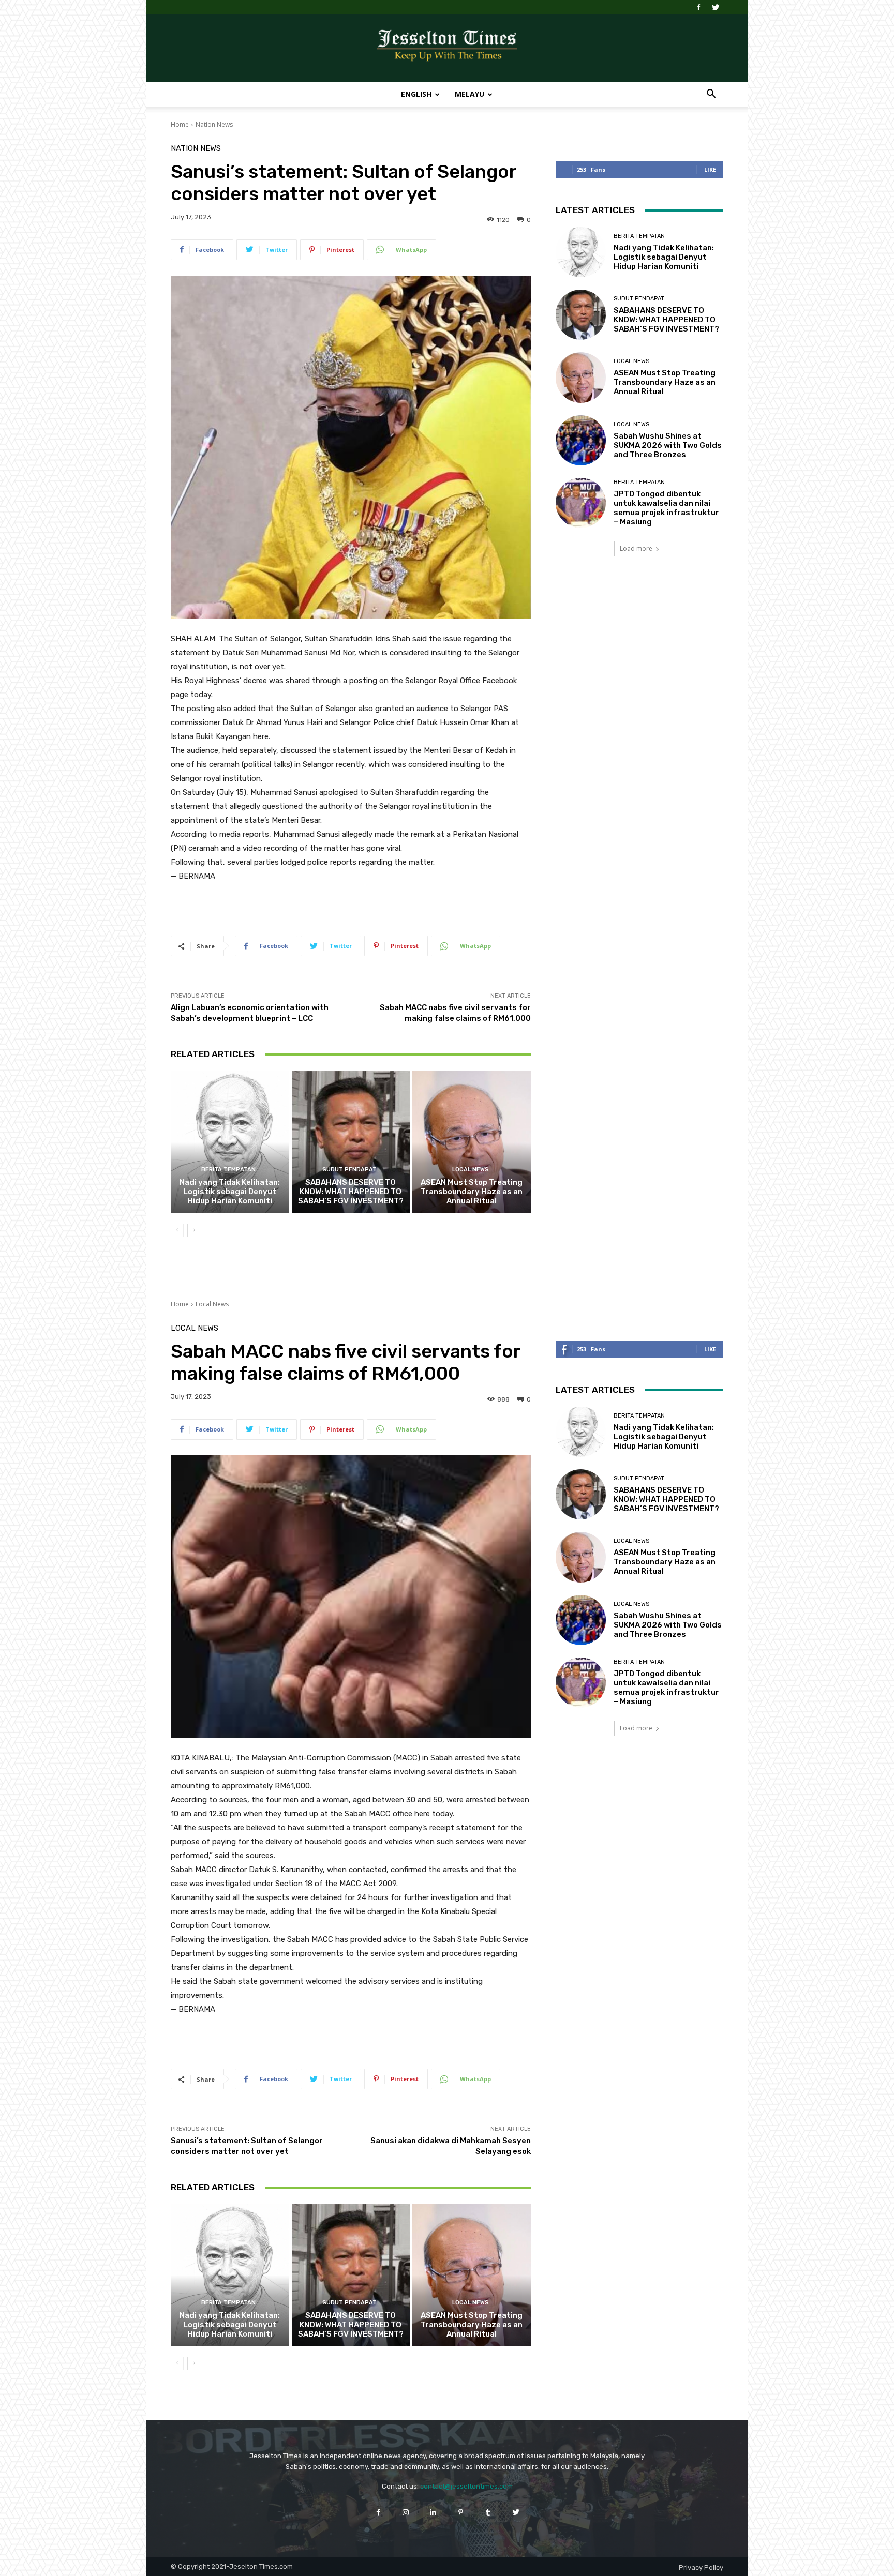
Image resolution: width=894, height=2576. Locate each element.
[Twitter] (716, 7)
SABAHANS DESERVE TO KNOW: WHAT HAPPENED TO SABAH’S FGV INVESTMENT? (351, 1192)
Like (710, 169)
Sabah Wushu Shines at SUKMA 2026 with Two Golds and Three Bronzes (668, 445)
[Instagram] (406, 2512)
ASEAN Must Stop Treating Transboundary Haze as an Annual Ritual (472, 1192)
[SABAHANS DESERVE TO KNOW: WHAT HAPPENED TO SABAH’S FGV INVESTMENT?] (351, 1142)
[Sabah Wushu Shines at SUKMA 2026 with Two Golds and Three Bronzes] (581, 440)
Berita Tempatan (228, 1170)
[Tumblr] (488, 2512)
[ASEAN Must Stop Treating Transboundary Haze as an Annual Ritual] (472, 1142)
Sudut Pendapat (349, 1170)
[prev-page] (177, 1230)
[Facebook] (698, 7)
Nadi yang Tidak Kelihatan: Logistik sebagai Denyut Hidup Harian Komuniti (230, 1192)
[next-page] (194, 1230)
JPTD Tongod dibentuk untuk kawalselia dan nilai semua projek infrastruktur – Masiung (666, 508)
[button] (711, 95)
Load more (636, 548)
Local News (471, 1170)
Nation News (214, 124)
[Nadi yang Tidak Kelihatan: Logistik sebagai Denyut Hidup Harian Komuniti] (230, 1142)
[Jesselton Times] (447, 49)
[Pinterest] (461, 2512)
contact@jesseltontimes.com (466, 2486)
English (416, 94)
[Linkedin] (433, 2512)
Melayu (470, 94)
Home (180, 124)
